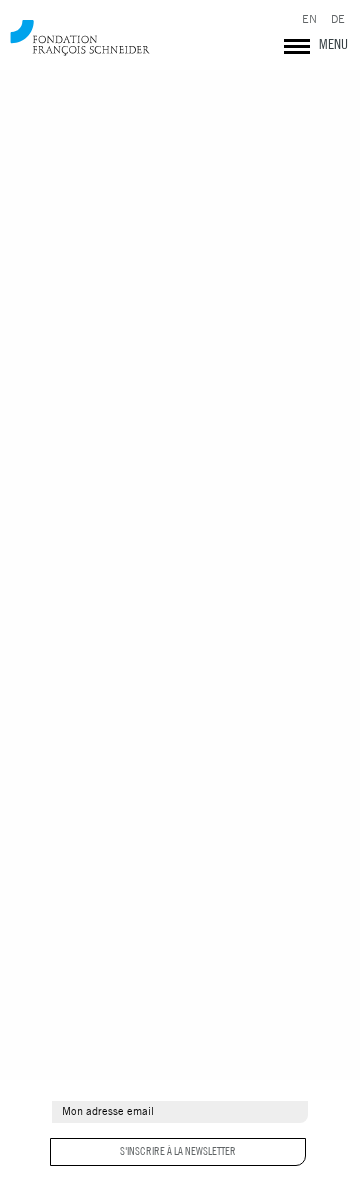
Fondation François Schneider (80, 37)
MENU (333, 44)
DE (338, 19)
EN (309, 19)
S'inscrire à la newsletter (178, 1151)
